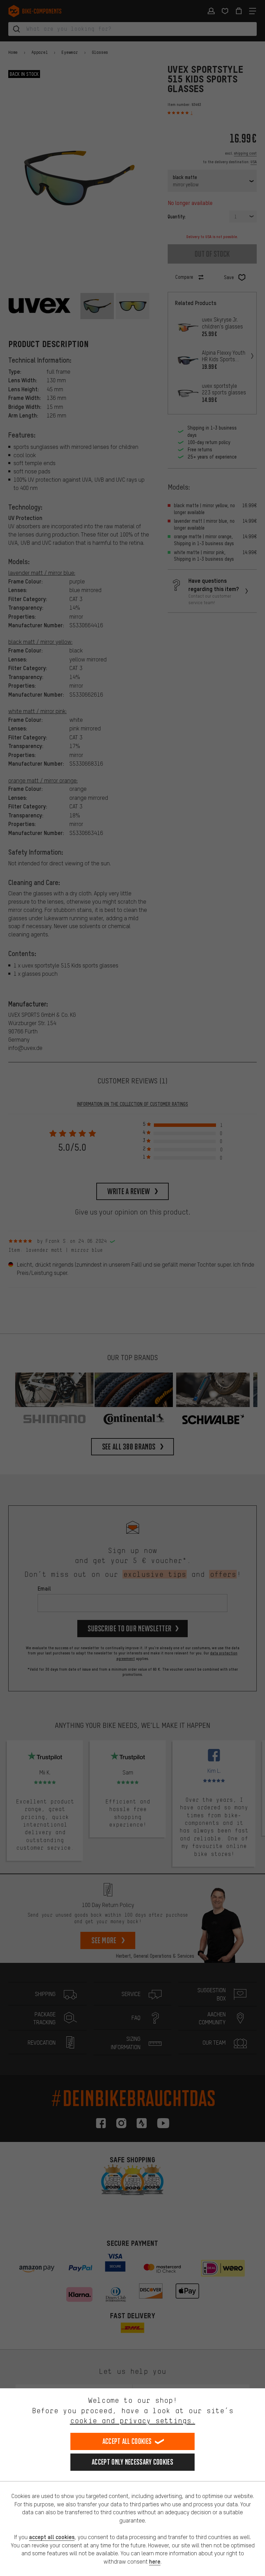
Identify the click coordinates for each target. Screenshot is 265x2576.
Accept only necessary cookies (132, 2462)
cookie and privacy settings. (133, 2421)
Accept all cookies (127, 2441)
